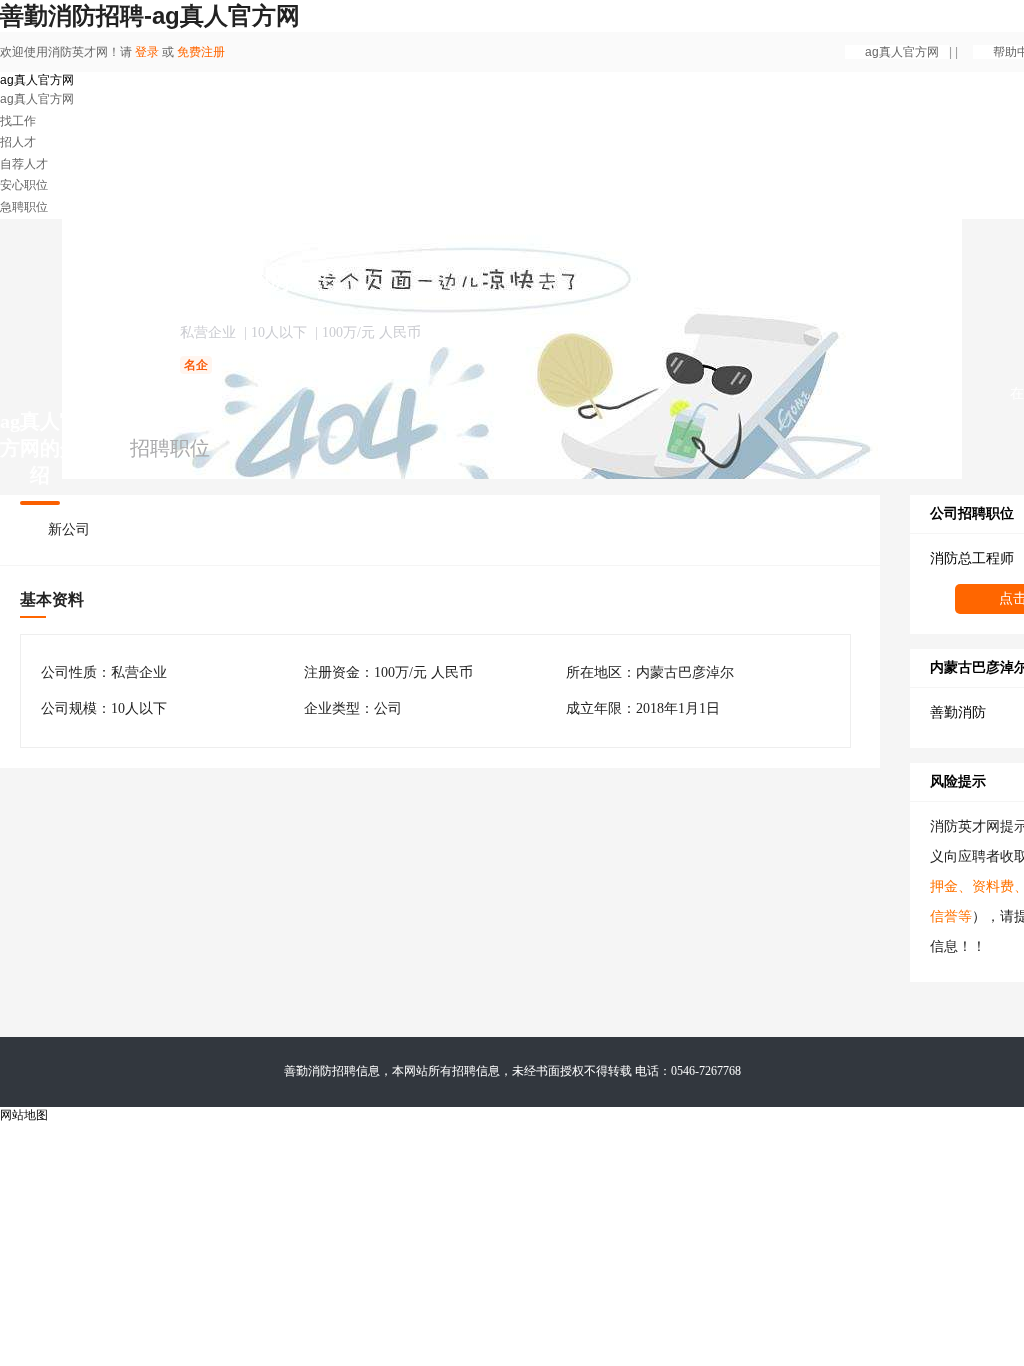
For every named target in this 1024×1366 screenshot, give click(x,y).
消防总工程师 (972, 558)
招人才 (18, 142)
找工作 (18, 121)
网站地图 (24, 1115)
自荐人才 (24, 164)
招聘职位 (170, 448)
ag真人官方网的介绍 (40, 448)
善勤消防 (958, 712)
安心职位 (24, 185)
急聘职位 (24, 207)
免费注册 (201, 52)
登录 (147, 52)
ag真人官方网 (902, 52)
